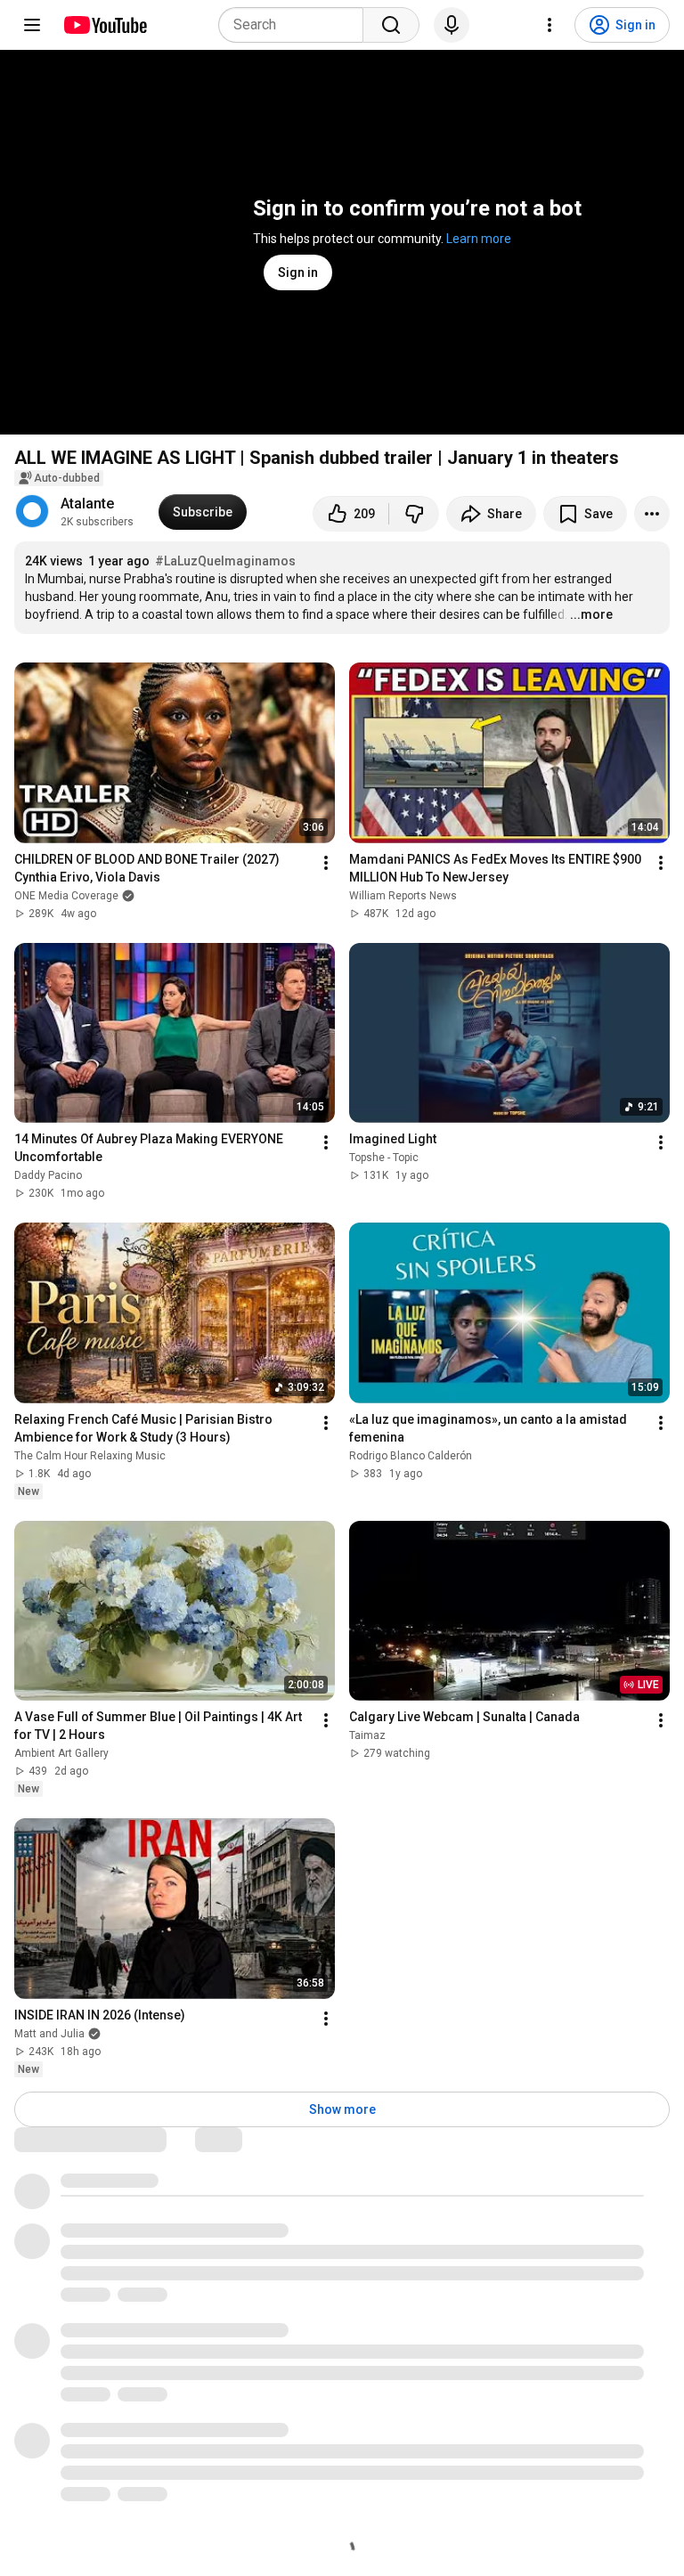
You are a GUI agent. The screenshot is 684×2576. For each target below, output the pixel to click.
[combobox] (296, 25)
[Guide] (32, 25)
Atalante (87, 504)
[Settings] (550, 25)
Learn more (479, 239)
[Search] (391, 25)
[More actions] (652, 514)
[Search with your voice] (452, 25)
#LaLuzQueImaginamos (225, 561)
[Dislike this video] (414, 514)
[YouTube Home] (105, 25)
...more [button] (591, 614)
